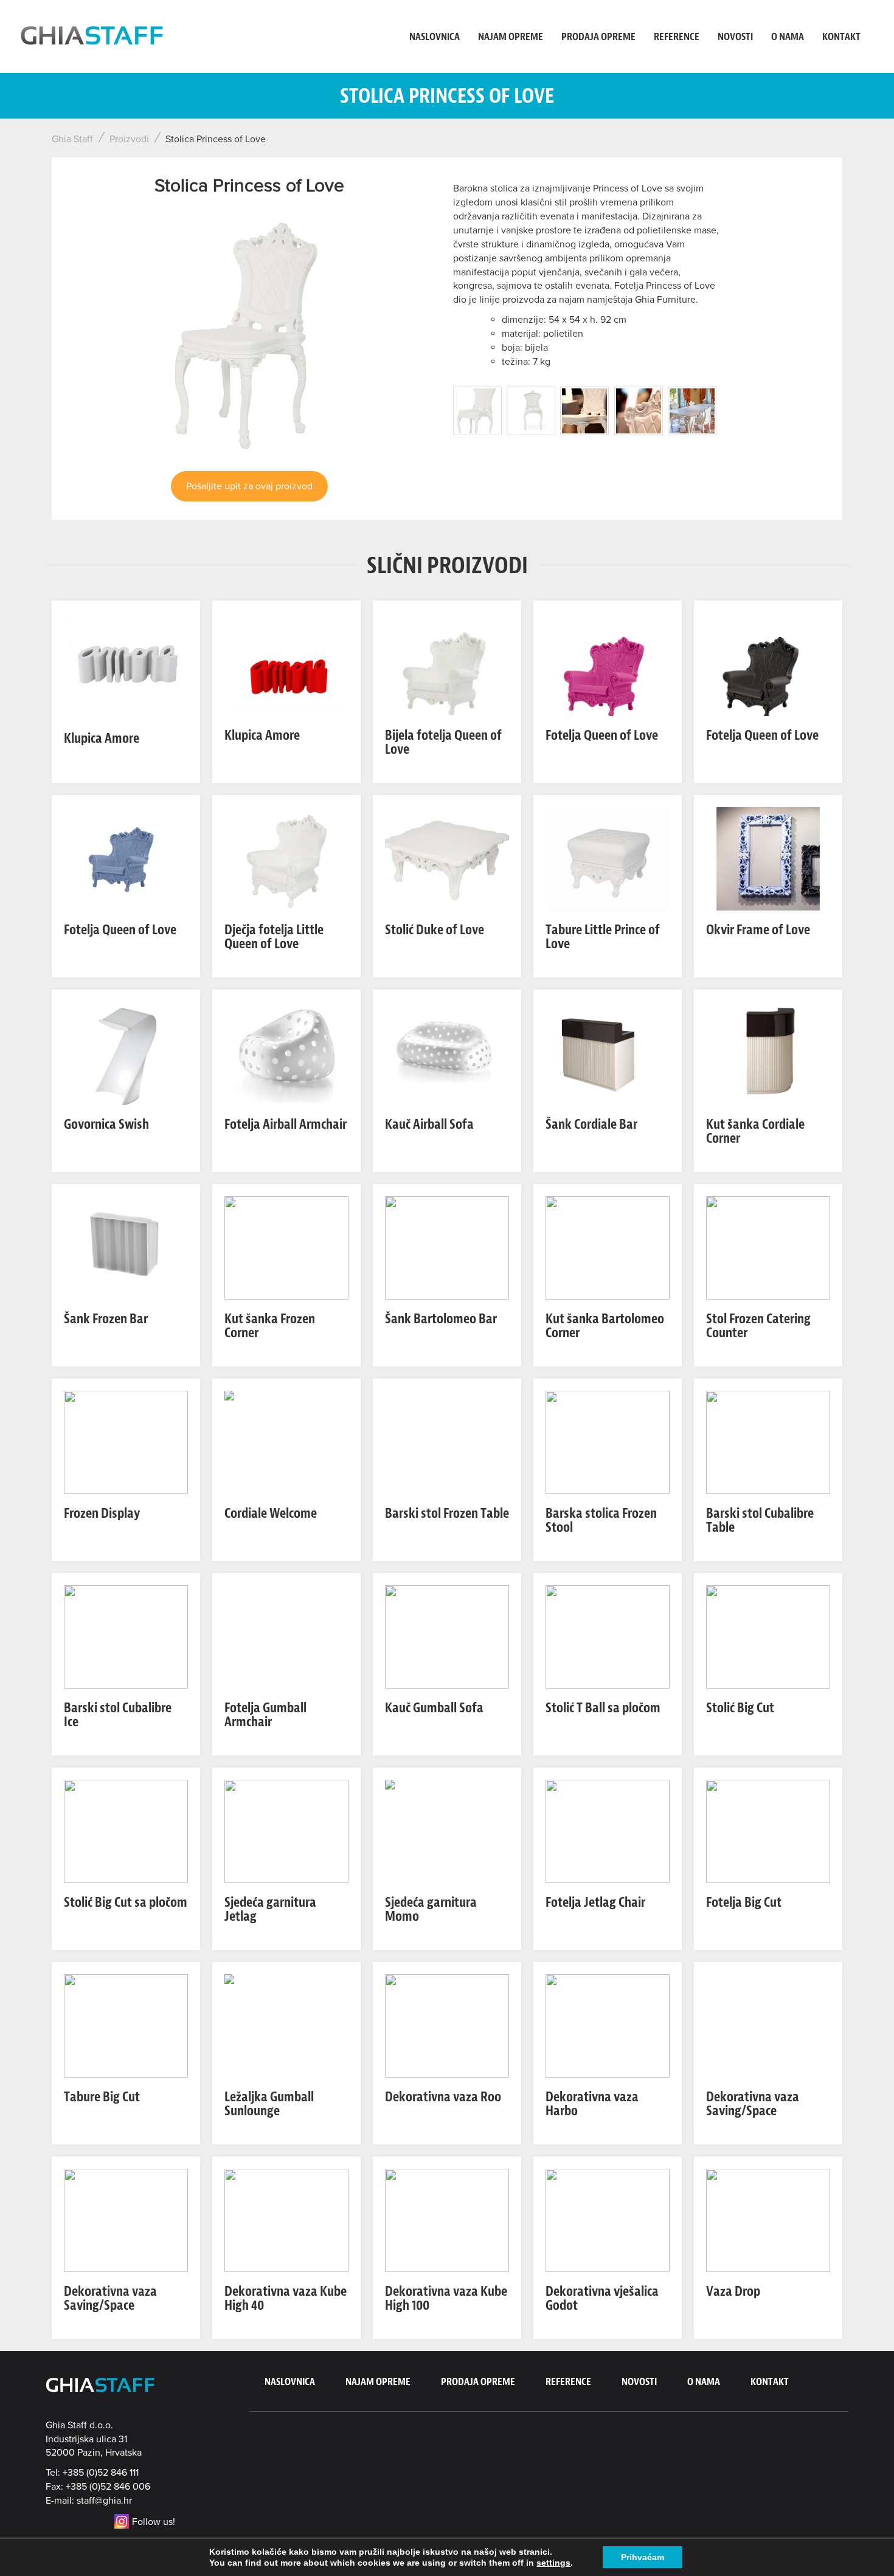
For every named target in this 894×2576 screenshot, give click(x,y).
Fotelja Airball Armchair (286, 1124)
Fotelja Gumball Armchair (265, 1715)
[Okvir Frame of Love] (768, 858)
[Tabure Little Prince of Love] (608, 858)
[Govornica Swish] (126, 1053)
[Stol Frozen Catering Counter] (768, 1247)
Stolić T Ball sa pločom (603, 1708)
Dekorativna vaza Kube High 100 (446, 2298)
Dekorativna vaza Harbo (592, 2104)
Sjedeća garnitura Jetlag (270, 1909)
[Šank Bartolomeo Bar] (447, 1247)
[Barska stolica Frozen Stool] (608, 1442)
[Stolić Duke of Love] (447, 858)
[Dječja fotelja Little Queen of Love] (286, 858)
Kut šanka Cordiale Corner (755, 1131)
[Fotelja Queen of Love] (608, 664)
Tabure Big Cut (102, 2097)
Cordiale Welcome (271, 1513)
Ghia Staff (72, 139)
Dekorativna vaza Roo (443, 2097)
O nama (788, 36)
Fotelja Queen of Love (602, 735)
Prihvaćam (643, 2557)
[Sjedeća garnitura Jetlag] (286, 1831)
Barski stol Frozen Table (447, 1513)
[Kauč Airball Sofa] (447, 1053)
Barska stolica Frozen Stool (601, 1520)
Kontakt (841, 36)
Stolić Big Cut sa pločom (126, 1902)
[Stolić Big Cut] (768, 1636)
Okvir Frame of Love (758, 930)
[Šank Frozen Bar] (126, 1247)
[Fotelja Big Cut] (768, 1831)
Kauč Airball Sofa (429, 1124)
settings (553, 2563)
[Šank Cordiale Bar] (608, 1053)
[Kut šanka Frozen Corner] (286, 1247)
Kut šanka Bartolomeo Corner (605, 1326)
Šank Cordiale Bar (591, 1124)
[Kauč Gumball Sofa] (447, 1636)
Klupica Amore (102, 738)
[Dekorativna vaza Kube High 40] (286, 2220)
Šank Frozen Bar (106, 1319)
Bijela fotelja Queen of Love (443, 742)
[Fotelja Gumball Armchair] (286, 1636)
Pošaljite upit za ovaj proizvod (249, 486)
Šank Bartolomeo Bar (441, 1319)
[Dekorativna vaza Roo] (447, 2025)
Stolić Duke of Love (435, 930)
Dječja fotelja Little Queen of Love (274, 937)
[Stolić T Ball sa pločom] (608, 1636)
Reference (677, 36)
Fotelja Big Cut (744, 1902)
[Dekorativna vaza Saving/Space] (768, 2025)
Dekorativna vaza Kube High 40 (286, 2298)
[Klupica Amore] (126, 664)
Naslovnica (435, 36)
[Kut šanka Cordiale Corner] (768, 1053)
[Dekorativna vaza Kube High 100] (447, 2220)
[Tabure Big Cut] (126, 2025)
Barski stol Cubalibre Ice (118, 1715)
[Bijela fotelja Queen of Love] (447, 664)
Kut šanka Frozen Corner (270, 1326)
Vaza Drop (733, 2291)
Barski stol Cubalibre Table (760, 1520)
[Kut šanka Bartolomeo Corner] (608, 1247)
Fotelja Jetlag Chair (595, 1902)
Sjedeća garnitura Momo (431, 1909)
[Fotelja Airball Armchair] (286, 1053)
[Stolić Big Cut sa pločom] (126, 1831)
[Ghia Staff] (94, 36)
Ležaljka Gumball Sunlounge (269, 2104)
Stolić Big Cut (740, 1708)
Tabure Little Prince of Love (603, 937)
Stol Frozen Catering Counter (758, 1326)
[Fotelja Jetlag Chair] (608, 1831)
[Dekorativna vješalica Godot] (608, 2220)
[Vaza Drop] (768, 2220)
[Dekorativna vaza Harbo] (608, 2025)
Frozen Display (102, 1513)
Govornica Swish (106, 1124)
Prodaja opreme (598, 36)
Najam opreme (511, 36)
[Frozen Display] (126, 1442)
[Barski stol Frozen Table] (447, 1442)
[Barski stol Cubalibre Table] (768, 1442)
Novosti (735, 36)
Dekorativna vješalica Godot (602, 2298)
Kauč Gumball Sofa (434, 1708)
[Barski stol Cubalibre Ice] (126, 1636)
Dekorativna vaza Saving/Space (753, 2104)
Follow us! (154, 2522)
